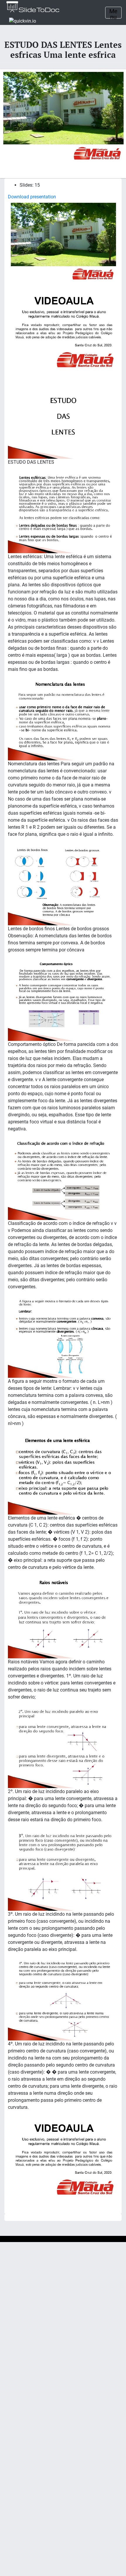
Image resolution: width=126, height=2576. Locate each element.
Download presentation (32, 197)
